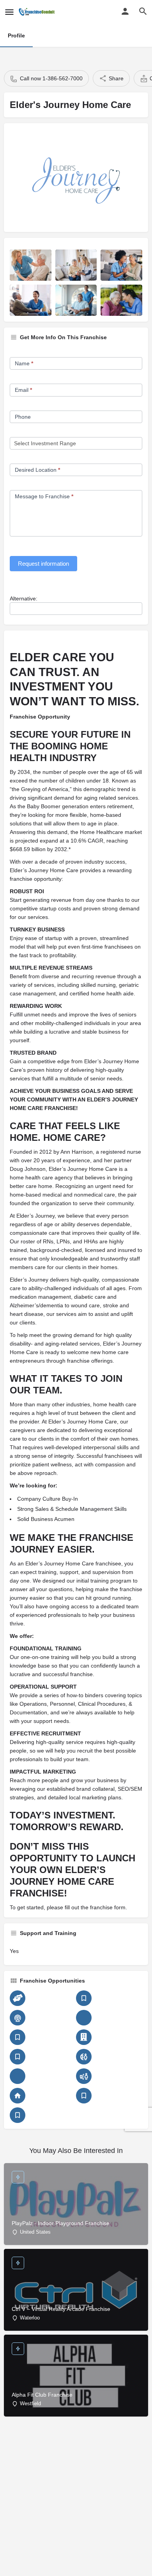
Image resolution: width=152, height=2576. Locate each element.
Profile (16, 35)
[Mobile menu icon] (9, 12)
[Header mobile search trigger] (143, 11)
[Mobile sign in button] (125, 11)
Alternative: (24, 598)
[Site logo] (38, 12)
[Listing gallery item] (31, 265)
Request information (43, 564)
